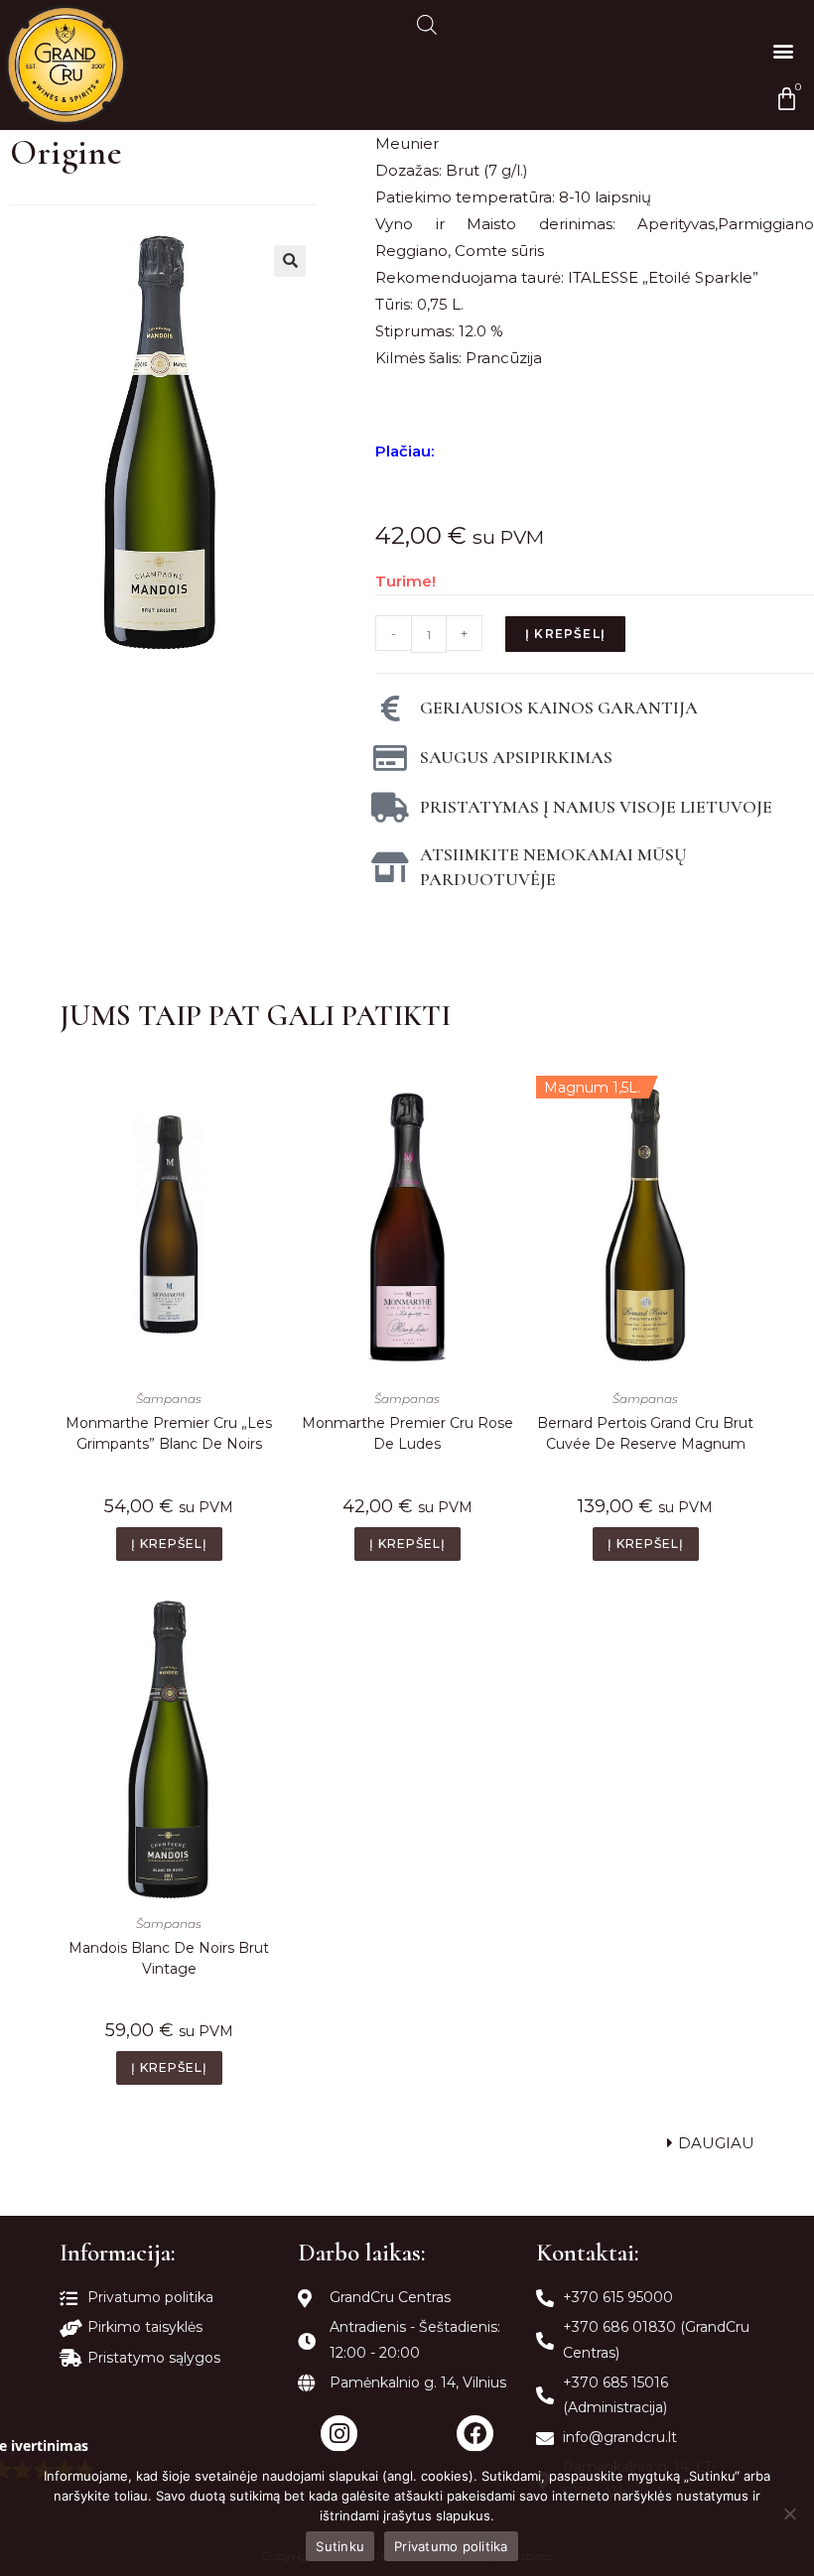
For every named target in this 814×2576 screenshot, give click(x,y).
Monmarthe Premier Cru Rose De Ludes (407, 1433)
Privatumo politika (451, 2546)
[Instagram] (339, 2434)
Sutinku (340, 2546)
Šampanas (169, 1399)
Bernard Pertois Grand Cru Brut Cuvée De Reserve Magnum (645, 1433)
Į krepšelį (565, 634)
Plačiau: (405, 451)
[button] (783, 50)
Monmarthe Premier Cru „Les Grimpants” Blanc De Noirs (169, 1433)
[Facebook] (475, 2434)
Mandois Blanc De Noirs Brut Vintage (169, 1958)
